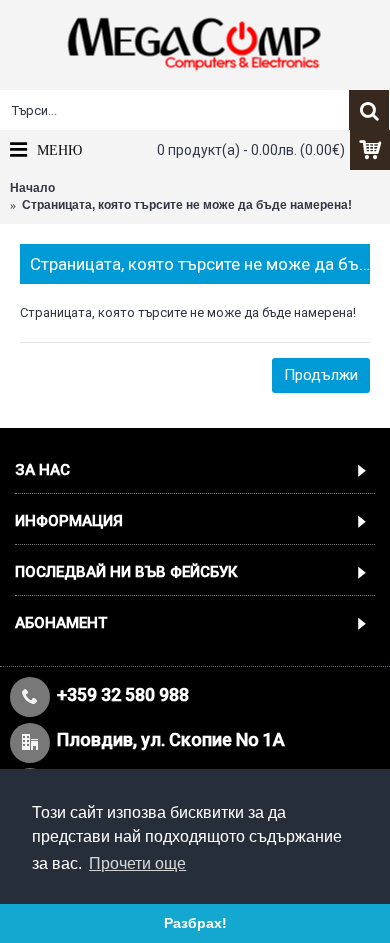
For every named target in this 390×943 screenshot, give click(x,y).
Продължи (321, 375)
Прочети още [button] (137, 863)
